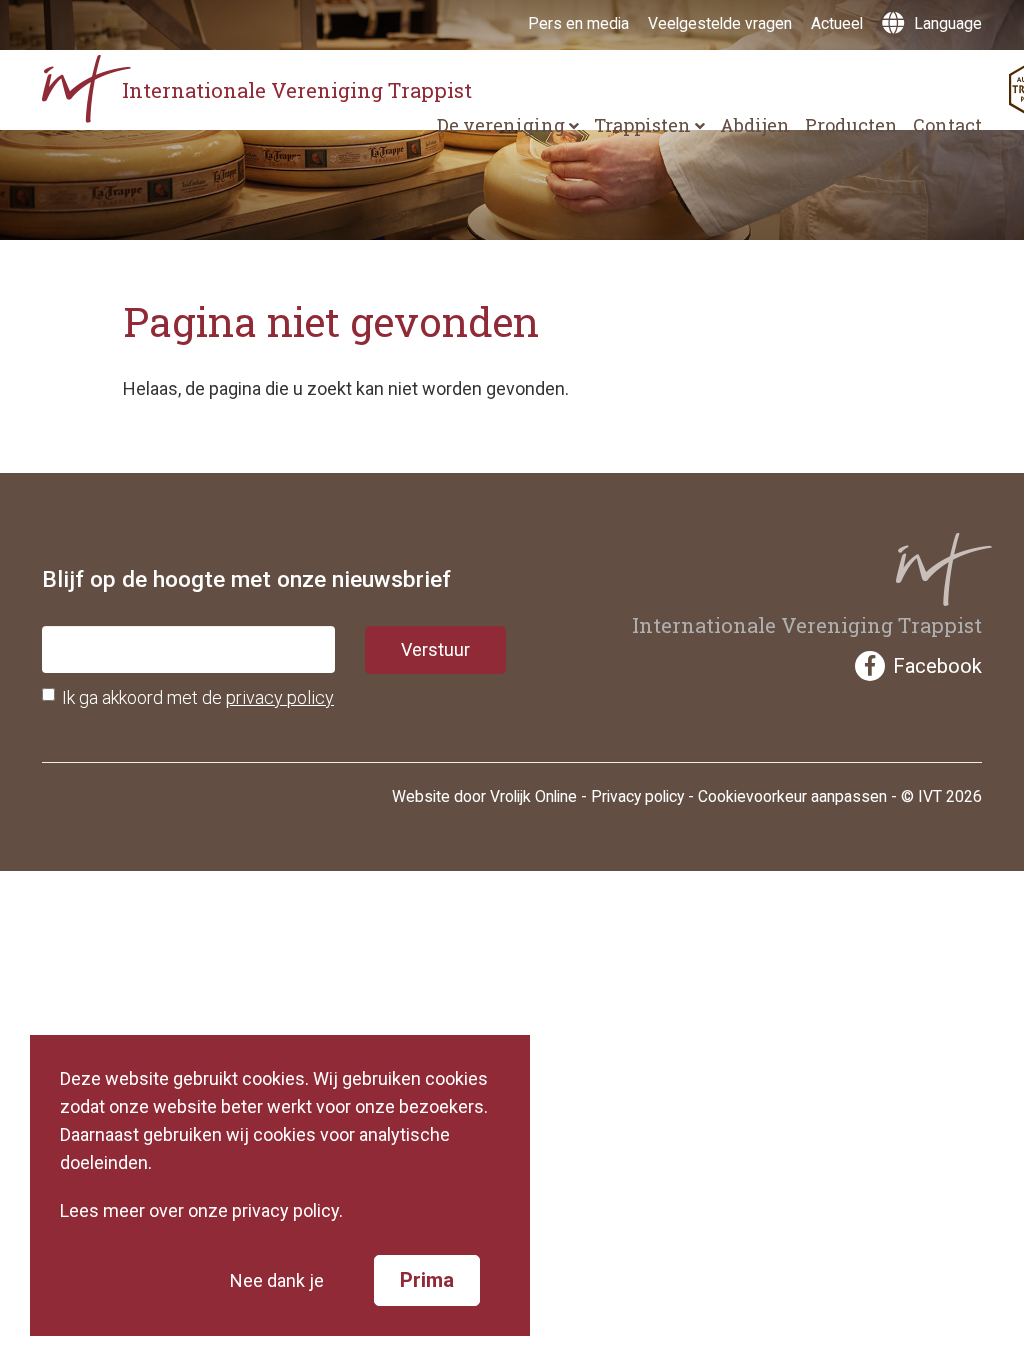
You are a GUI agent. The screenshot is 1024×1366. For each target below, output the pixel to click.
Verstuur (435, 649)
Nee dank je (277, 1280)
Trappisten (644, 125)
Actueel (837, 23)
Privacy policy (637, 796)
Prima (427, 1280)
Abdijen (755, 125)
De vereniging (503, 125)
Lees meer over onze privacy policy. (201, 1210)
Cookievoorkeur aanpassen (792, 796)
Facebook (937, 666)
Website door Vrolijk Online (484, 796)
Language (946, 23)
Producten (851, 125)
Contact (947, 125)
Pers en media (578, 23)
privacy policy (280, 697)
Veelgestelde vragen (720, 23)
